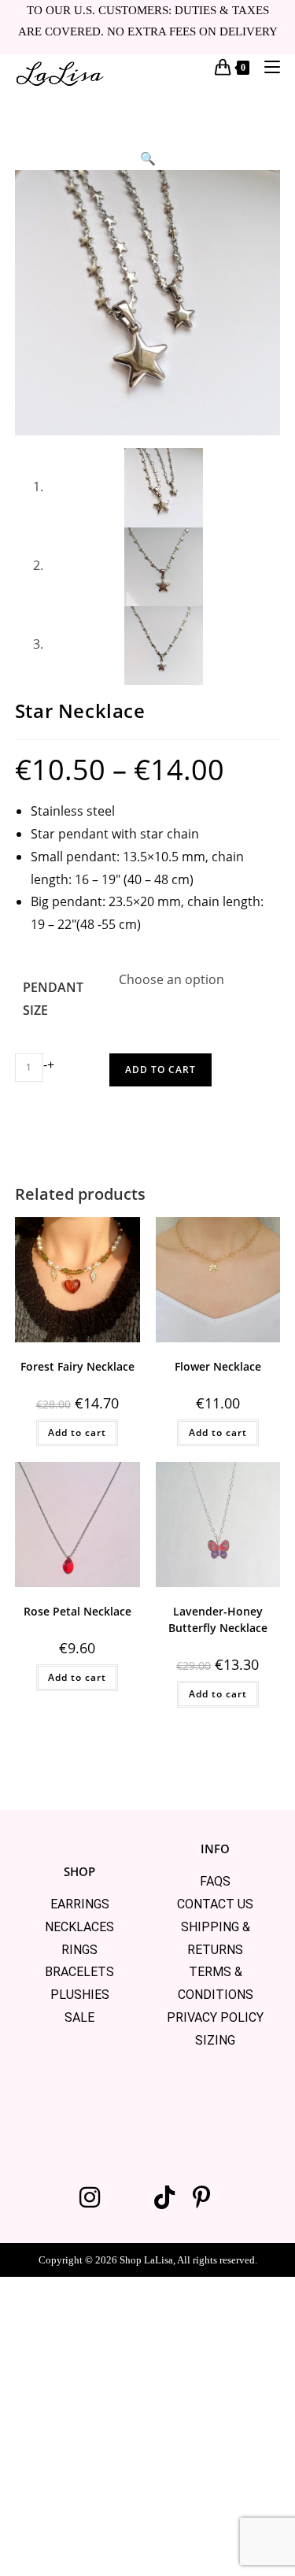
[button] (148, 158)
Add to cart (160, 1070)
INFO (215, 1849)
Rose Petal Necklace (77, 1611)
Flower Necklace (218, 1366)
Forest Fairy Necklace (77, 1366)
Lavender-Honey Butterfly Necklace (218, 1619)
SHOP (79, 1871)
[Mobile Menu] (266, 67)
